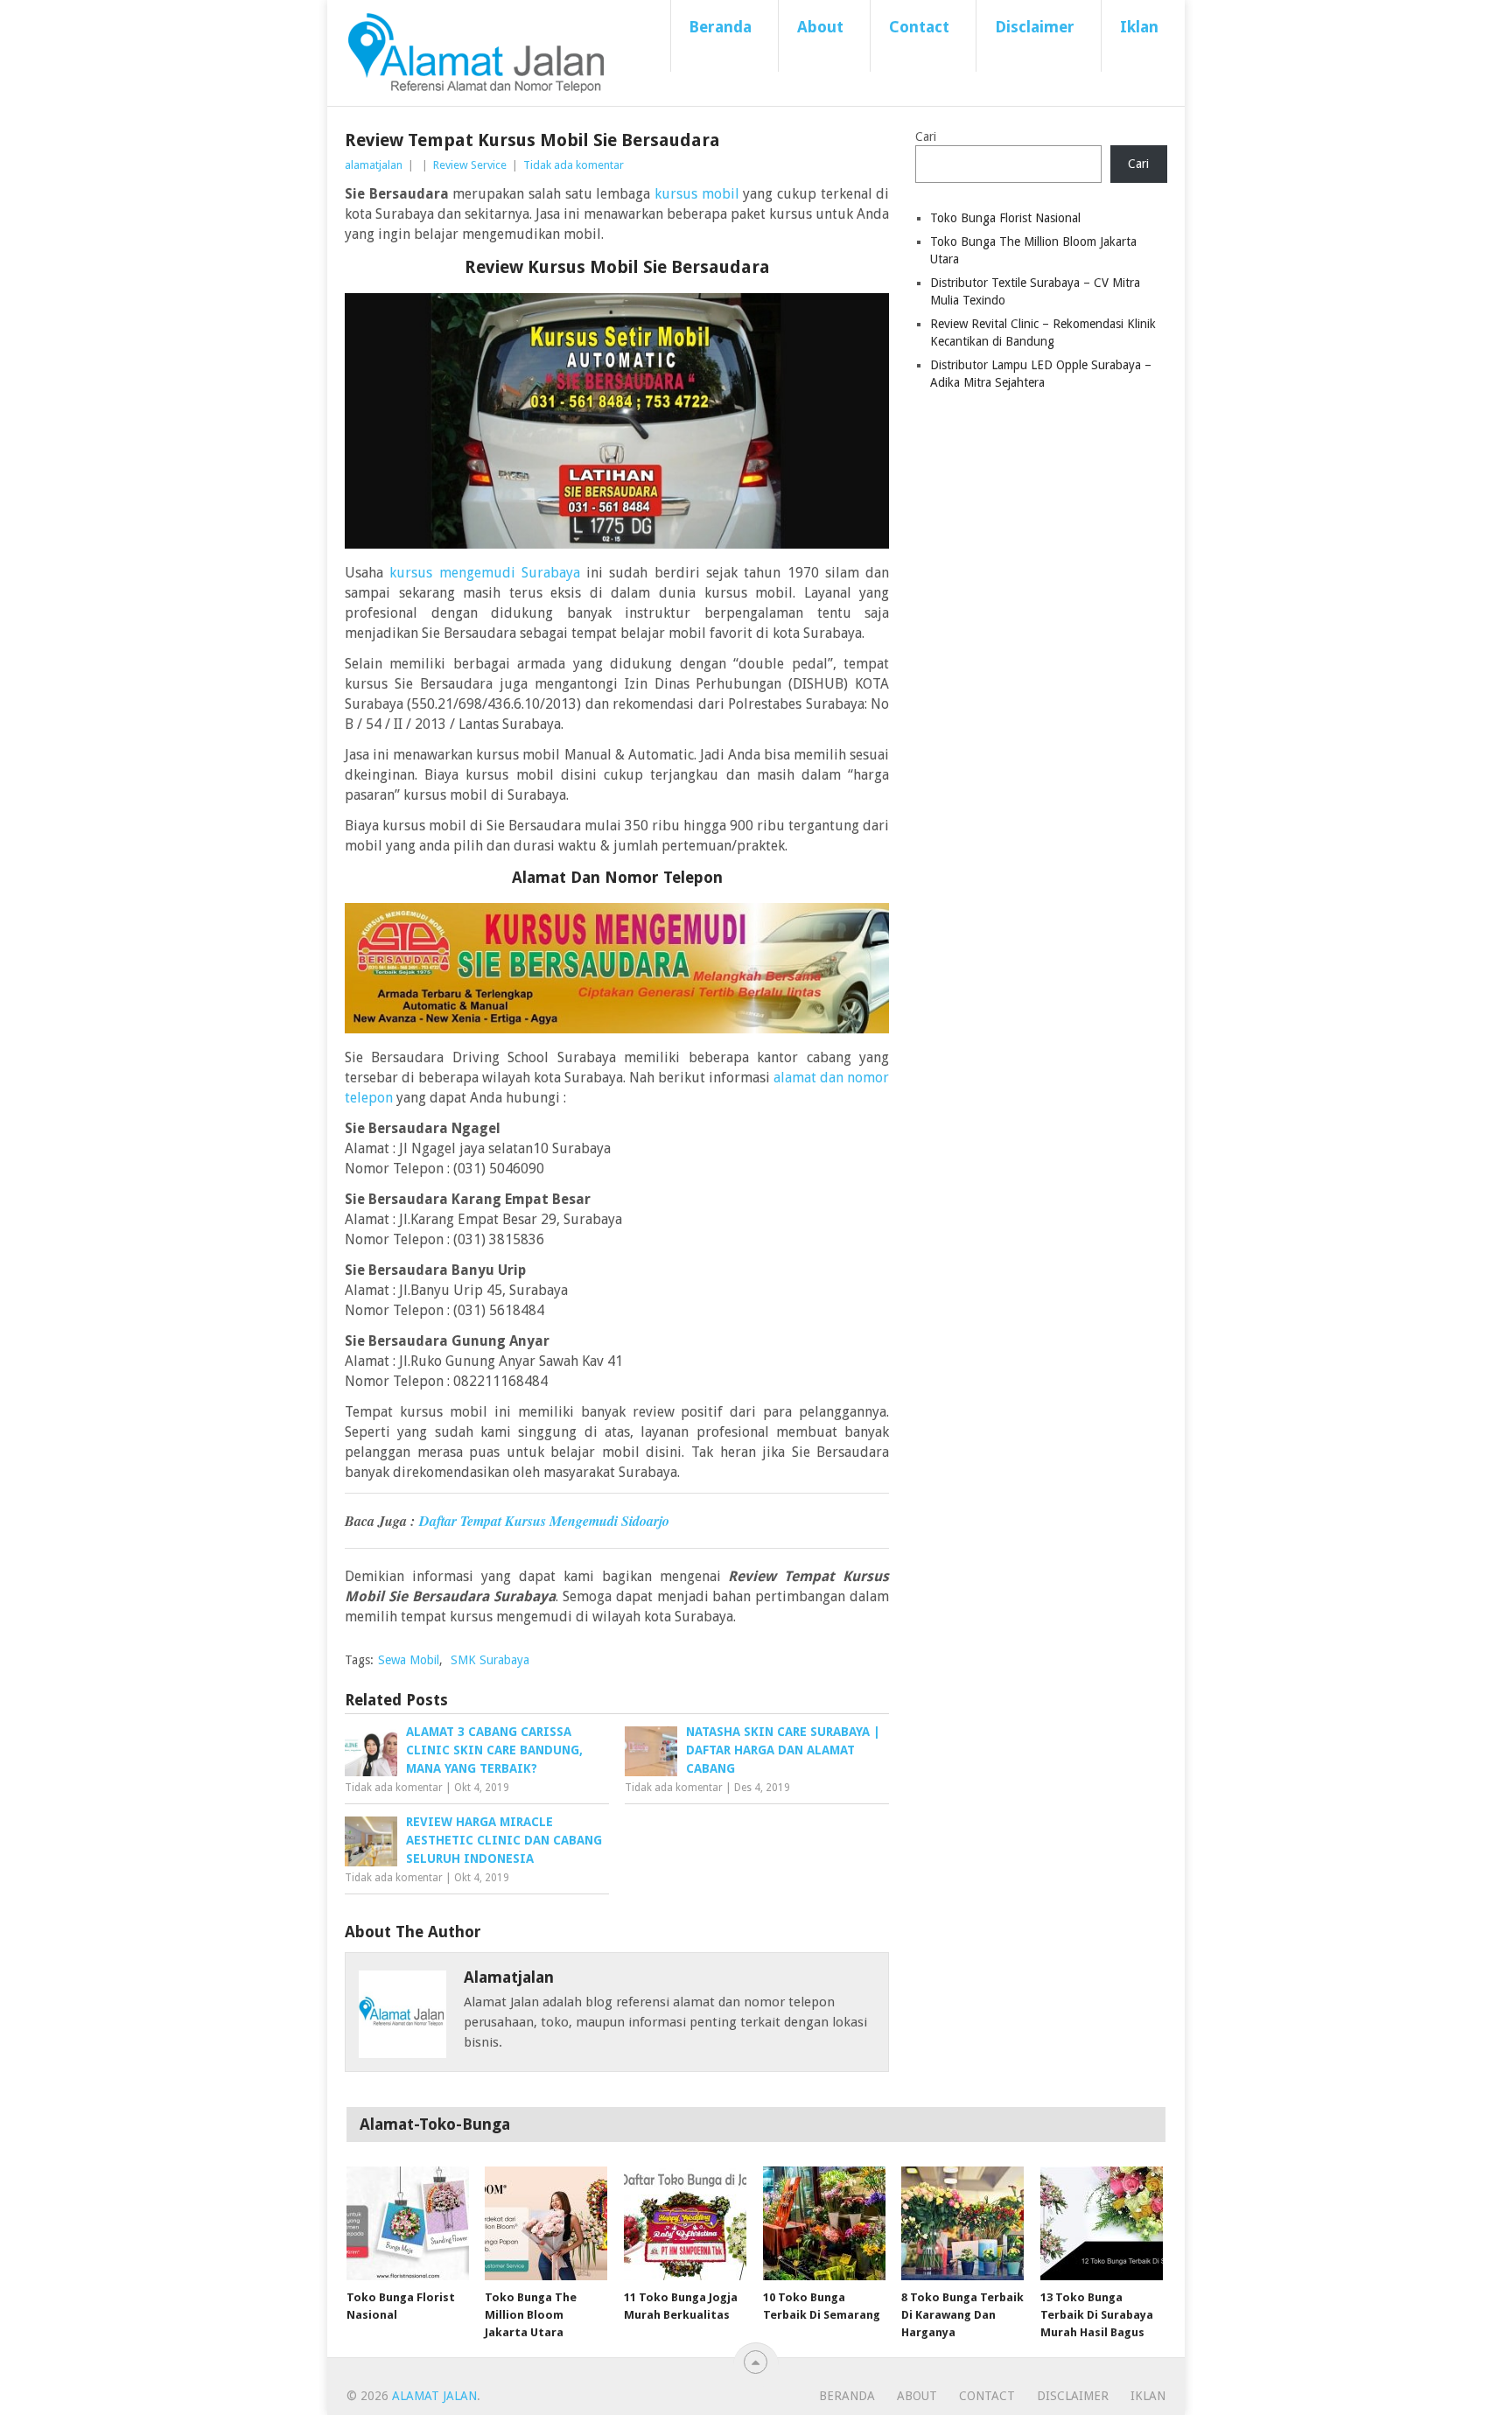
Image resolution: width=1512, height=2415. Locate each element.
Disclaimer (1035, 27)
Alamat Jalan (434, 2396)
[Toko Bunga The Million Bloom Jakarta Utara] (546, 2223)
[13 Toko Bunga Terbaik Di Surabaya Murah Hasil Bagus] (1102, 2223)
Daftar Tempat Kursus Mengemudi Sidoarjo (544, 1521)
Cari (926, 136)
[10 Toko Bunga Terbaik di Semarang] (824, 2223)
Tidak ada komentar (574, 165)
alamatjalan (374, 165)
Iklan (1139, 27)
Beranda (720, 27)
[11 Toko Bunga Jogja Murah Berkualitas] (685, 2223)
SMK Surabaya (490, 1660)
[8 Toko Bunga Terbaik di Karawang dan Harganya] (962, 2223)
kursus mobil (697, 194)
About (820, 27)
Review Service (470, 165)
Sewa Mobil (409, 1660)
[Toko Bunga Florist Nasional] (408, 2223)
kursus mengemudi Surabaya (485, 573)
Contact (919, 27)
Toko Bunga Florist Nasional (1005, 218)
